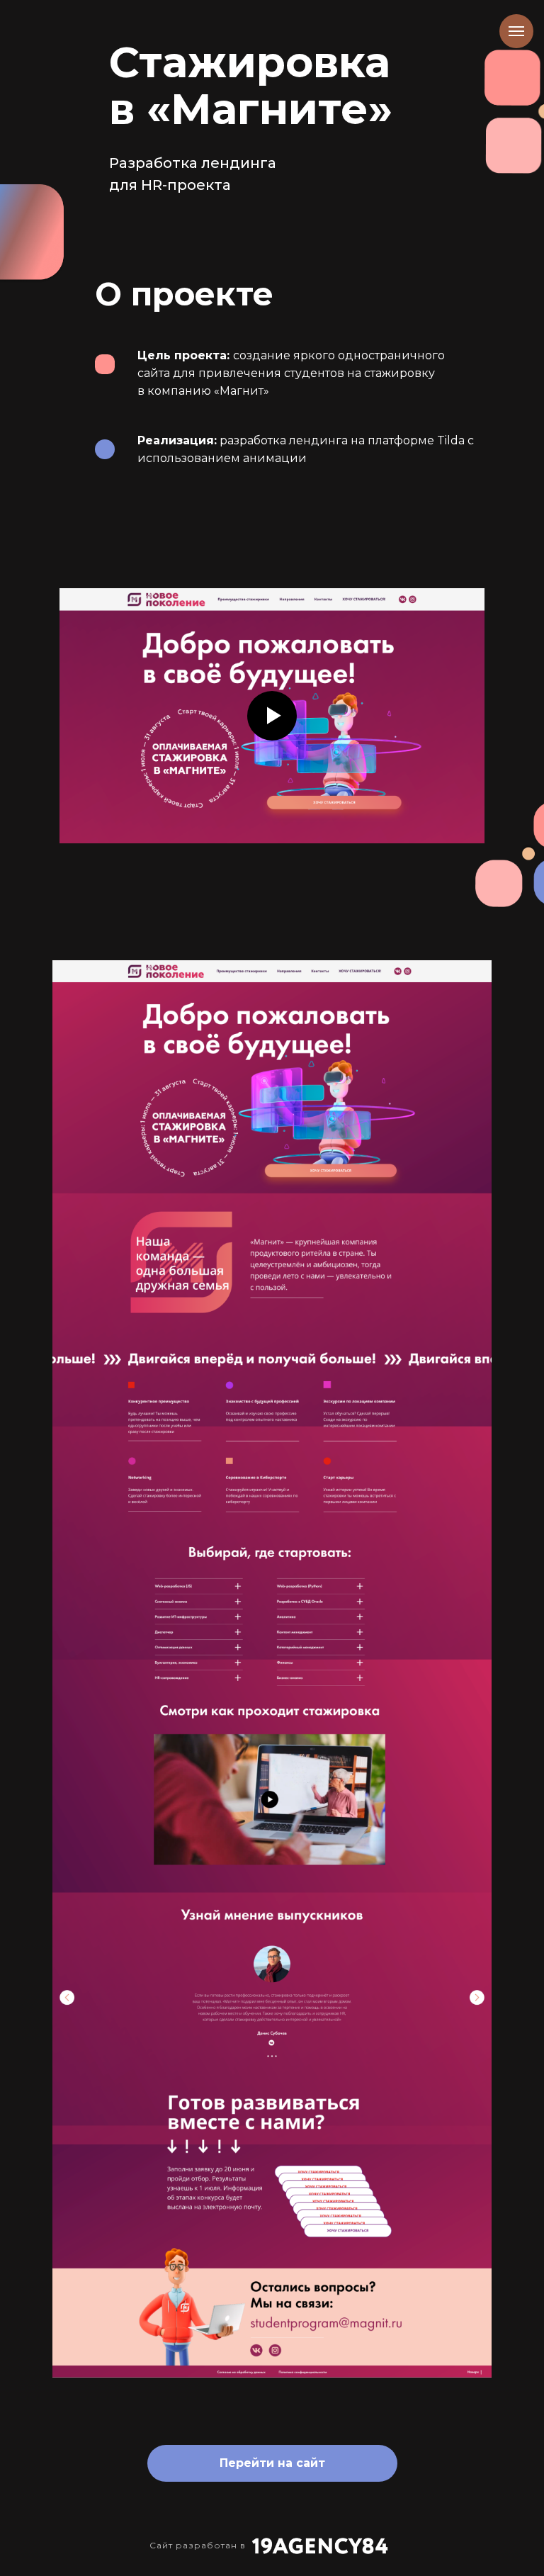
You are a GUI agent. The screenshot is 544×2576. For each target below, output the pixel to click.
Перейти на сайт (272, 2463)
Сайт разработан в (198, 2545)
